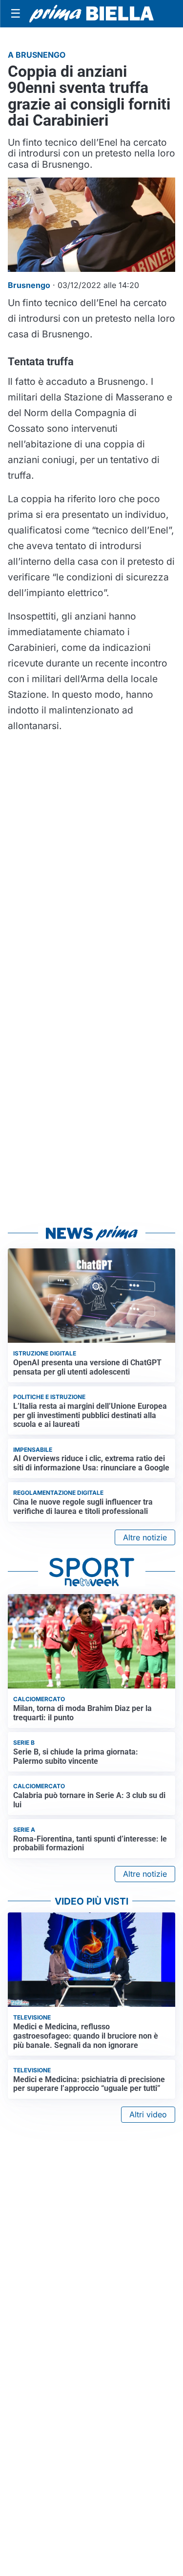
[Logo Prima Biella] (91, 14)
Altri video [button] (148, 2114)
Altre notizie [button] (145, 1537)
